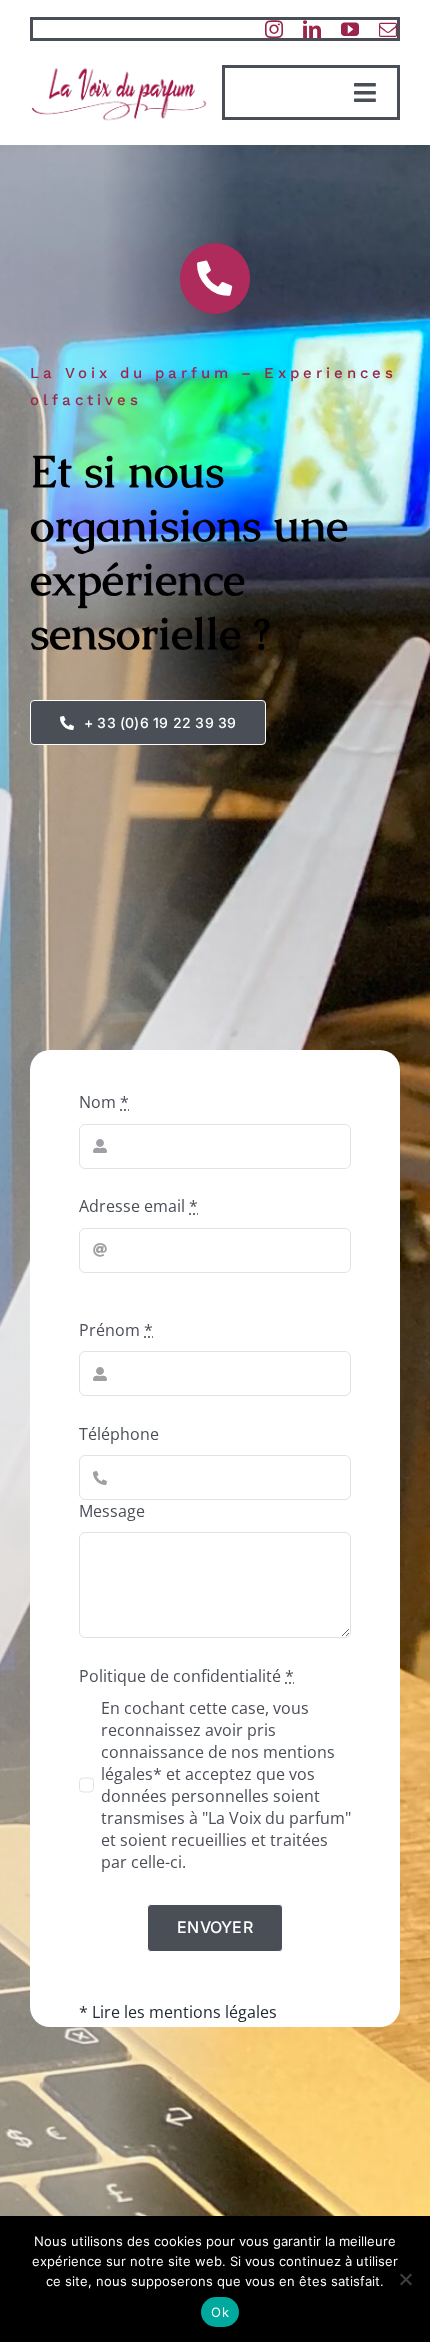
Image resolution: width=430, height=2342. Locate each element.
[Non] (405, 2279)
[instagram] (274, 29)
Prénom (116, 1330)
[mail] (388, 29)
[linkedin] (312, 29)
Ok (220, 2312)
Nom (104, 1102)
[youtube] (350, 29)
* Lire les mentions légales (178, 2012)
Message (112, 1511)
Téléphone (119, 1434)
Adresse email (138, 1206)
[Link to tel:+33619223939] (215, 278)
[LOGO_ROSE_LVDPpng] (119, 69)
